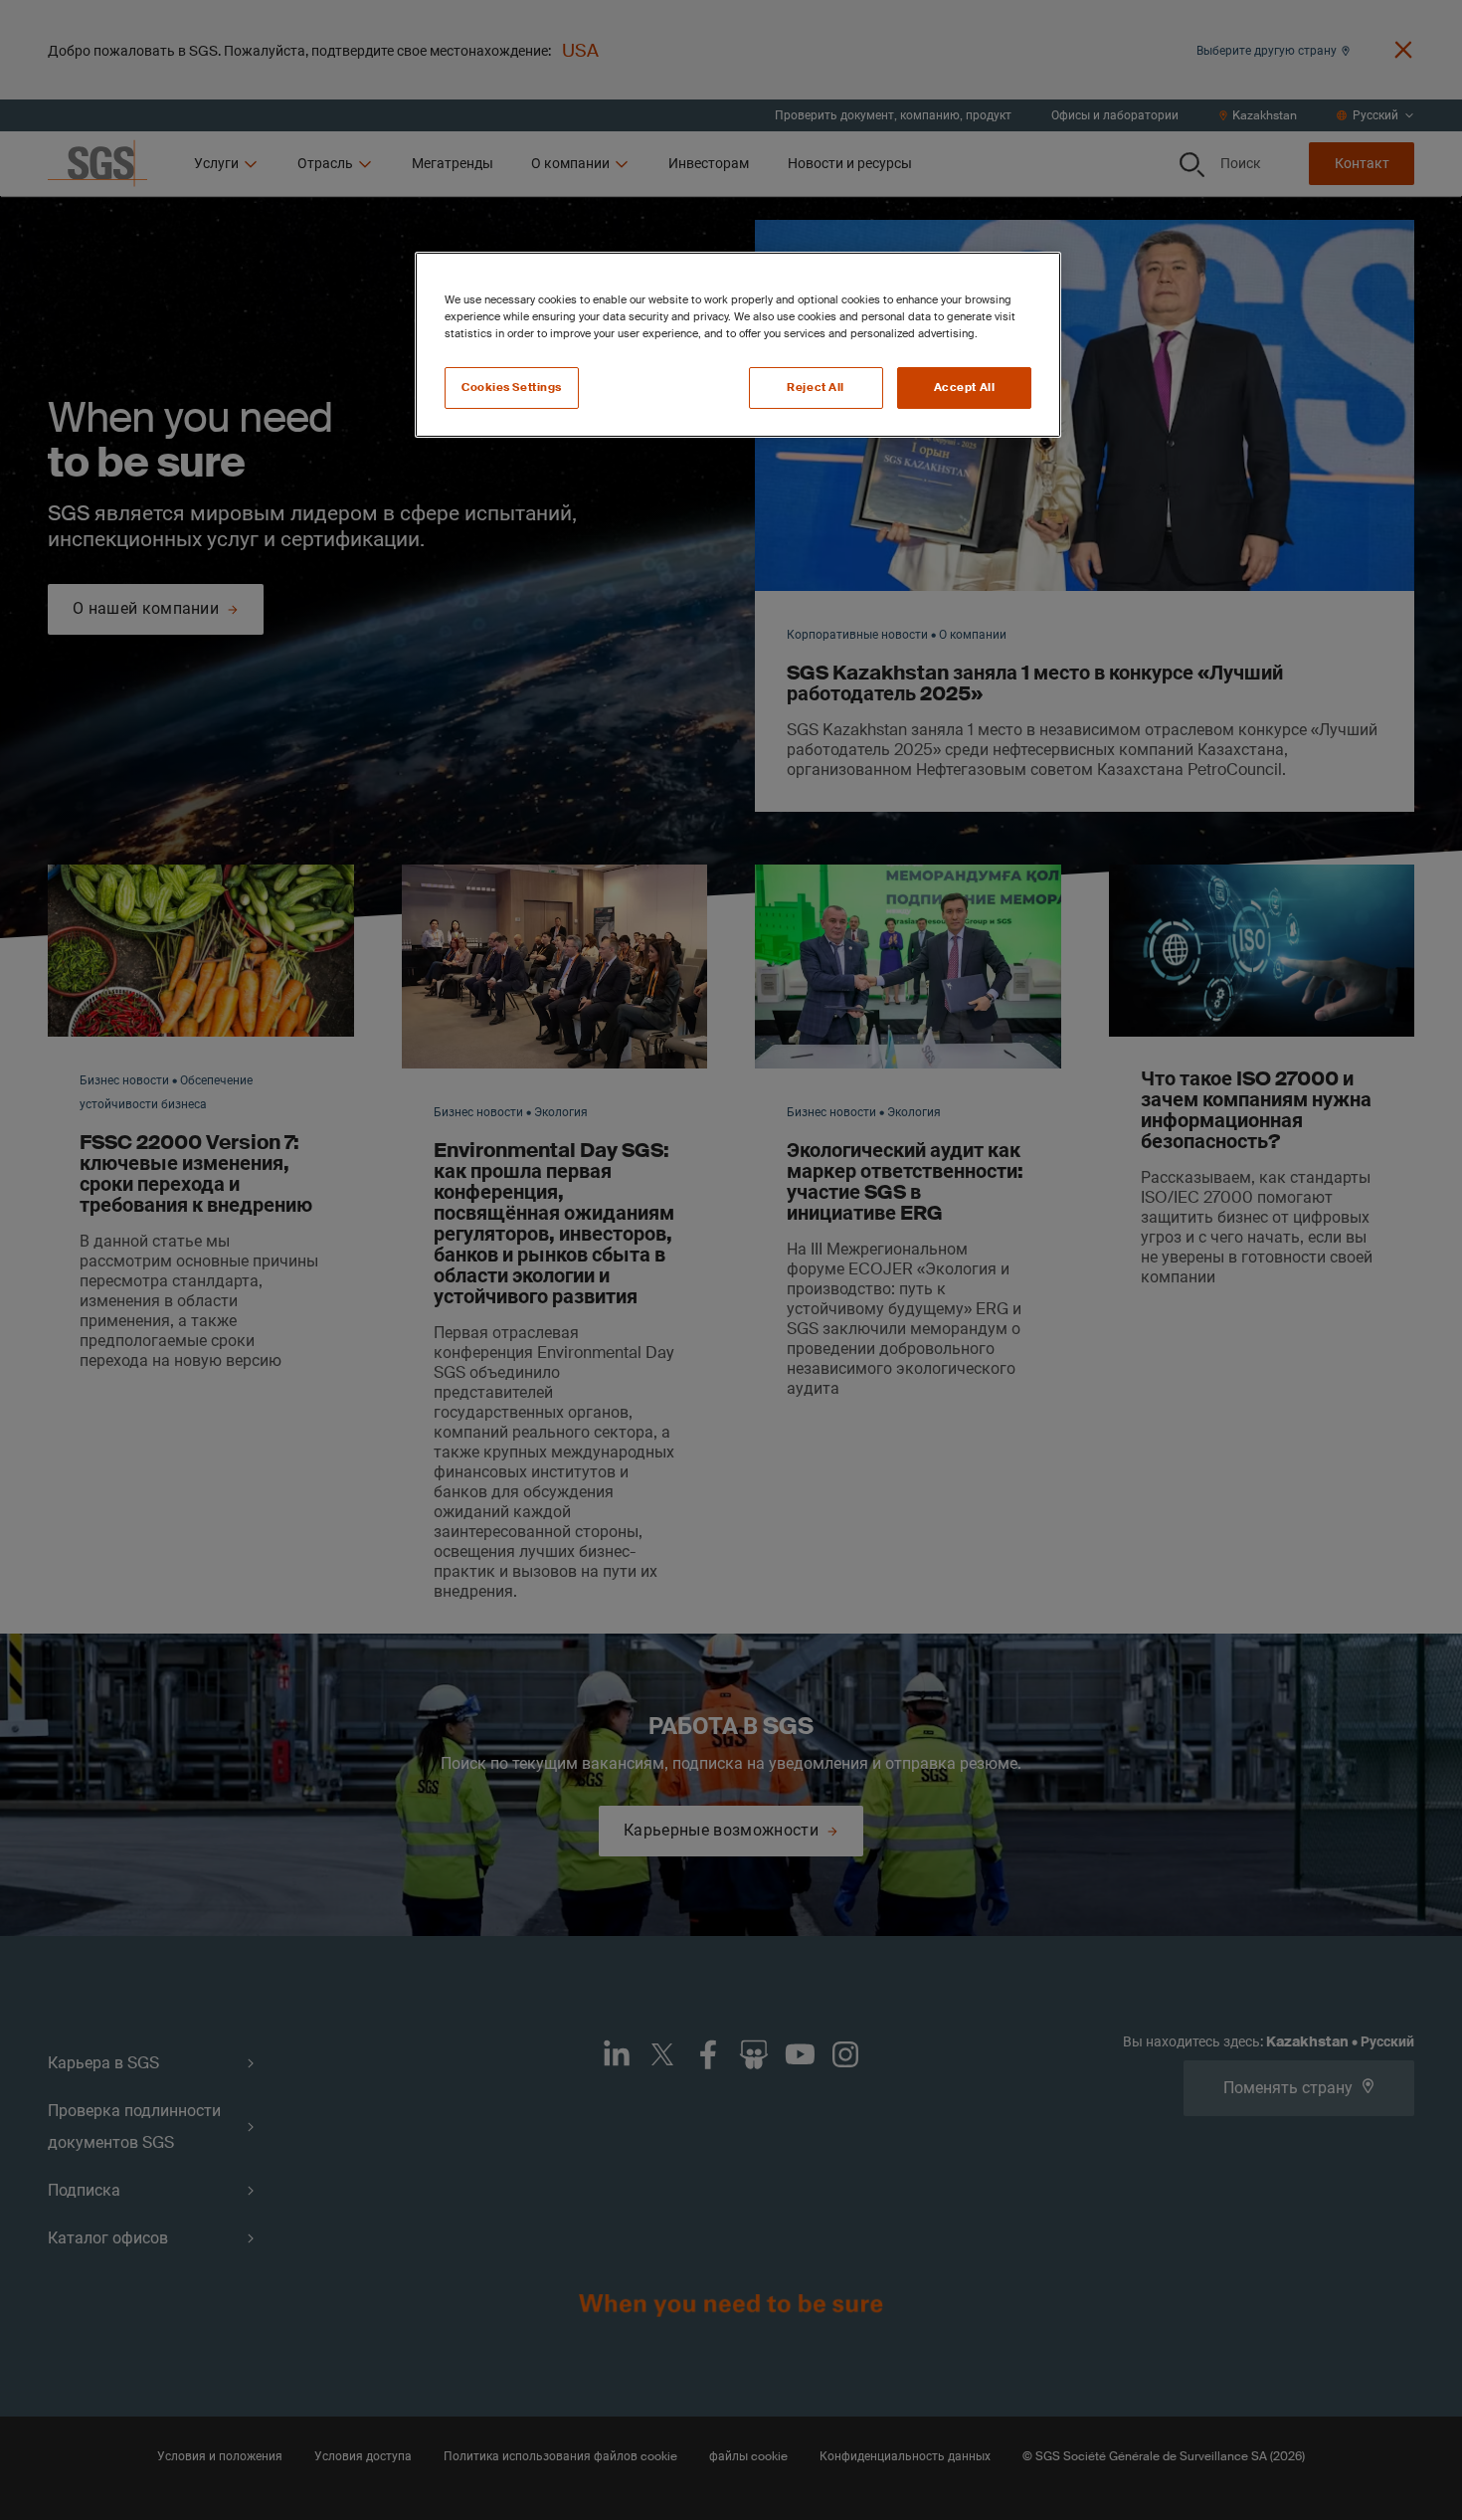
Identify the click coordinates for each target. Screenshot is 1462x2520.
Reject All (816, 388)
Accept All (965, 388)
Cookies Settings (512, 388)
